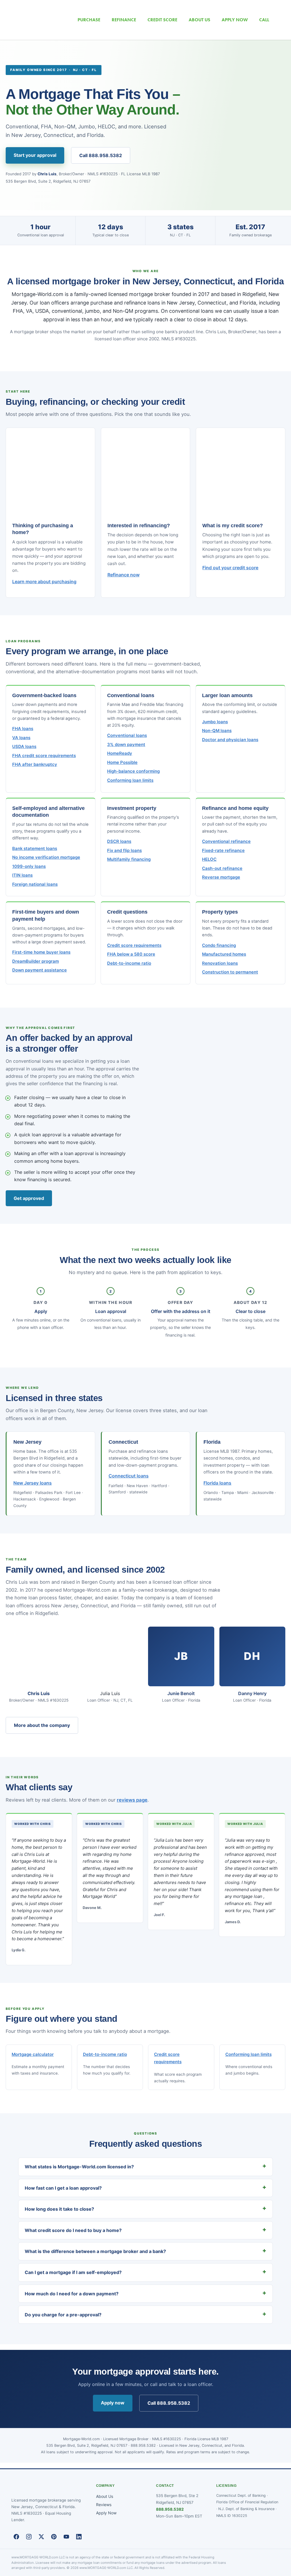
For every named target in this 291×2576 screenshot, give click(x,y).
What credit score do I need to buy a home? (73, 2230)
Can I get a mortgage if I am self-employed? (73, 2272)
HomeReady (120, 753)
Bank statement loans (35, 849)
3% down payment (126, 745)
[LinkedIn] (79, 2537)
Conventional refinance (226, 841)
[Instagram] (29, 2537)
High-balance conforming (133, 771)
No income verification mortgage (46, 857)
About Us (105, 2496)
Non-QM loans (217, 731)
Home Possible (122, 762)
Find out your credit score (230, 568)
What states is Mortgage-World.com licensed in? (79, 2167)
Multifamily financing (129, 859)
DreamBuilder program (36, 961)
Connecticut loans (129, 1476)
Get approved (29, 1198)
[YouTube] (66, 2537)
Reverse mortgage (221, 877)
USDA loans (24, 747)
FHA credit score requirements (44, 756)
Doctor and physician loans (230, 740)
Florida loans (217, 1483)
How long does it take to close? (59, 2209)
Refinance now (123, 575)
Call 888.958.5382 (101, 155)
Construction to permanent (230, 972)
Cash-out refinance (222, 868)
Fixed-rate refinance (223, 851)
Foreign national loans (35, 884)
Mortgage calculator (33, 2054)
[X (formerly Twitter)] (41, 2537)
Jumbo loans (215, 722)
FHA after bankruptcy (35, 764)
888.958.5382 (170, 2509)
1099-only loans (29, 866)
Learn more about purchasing (44, 582)
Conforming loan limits (130, 780)
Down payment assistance (40, 970)
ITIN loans (22, 875)
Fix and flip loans (124, 851)
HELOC (209, 859)
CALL (264, 20)
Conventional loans (127, 735)
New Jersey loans (33, 1483)
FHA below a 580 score (131, 954)
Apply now (113, 2403)
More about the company (42, 1725)
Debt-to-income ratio (129, 963)
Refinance (124, 20)
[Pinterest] (54, 2537)
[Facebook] (16, 2537)
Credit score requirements (134, 945)
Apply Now (106, 2513)
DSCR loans (119, 841)
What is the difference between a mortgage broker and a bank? (95, 2251)
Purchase (89, 20)
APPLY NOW (235, 20)
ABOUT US (199, 20)
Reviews (104, 2505)
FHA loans (23, 729)
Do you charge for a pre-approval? (63, 2315)
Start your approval (35, 155)
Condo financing (219, 945)
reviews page (132, 1800)
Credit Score (162, 20)
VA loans (21, 738)
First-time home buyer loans (41, 952)
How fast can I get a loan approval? (63, 2188)
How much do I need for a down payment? (72, 2294)
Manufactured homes (224, 954)
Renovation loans (220, 963)
